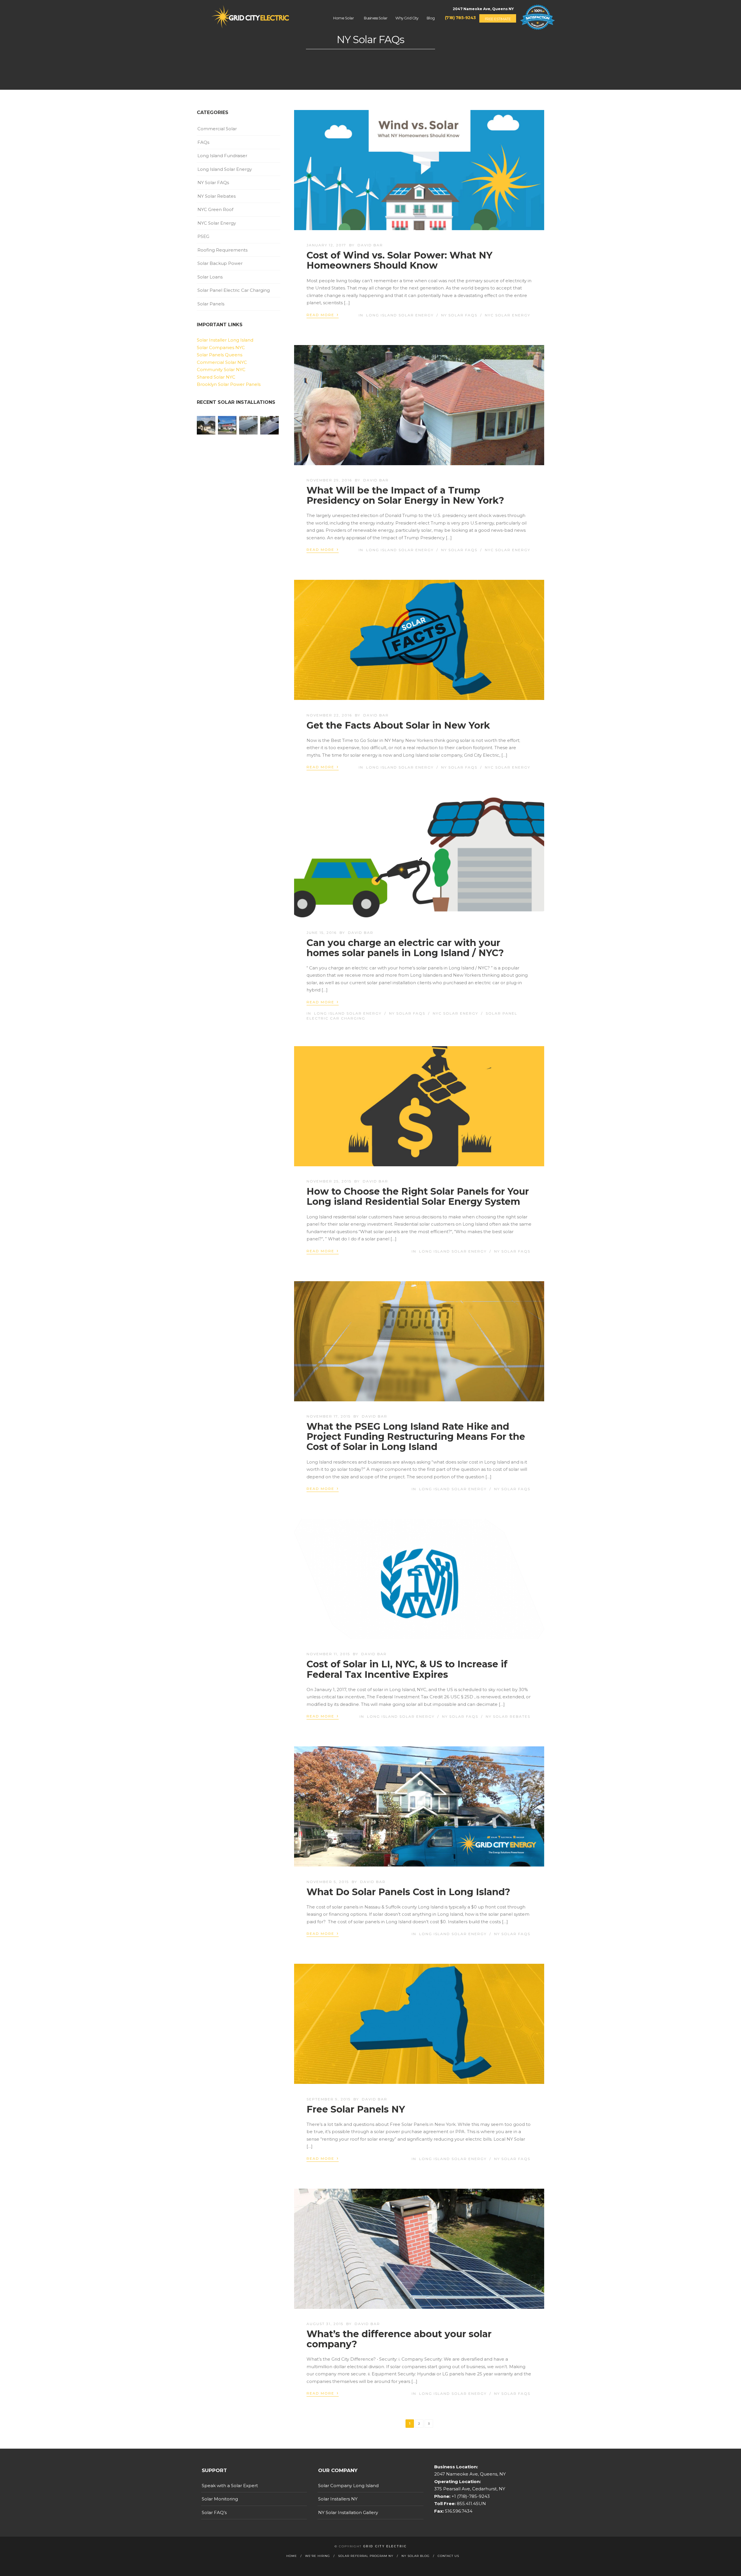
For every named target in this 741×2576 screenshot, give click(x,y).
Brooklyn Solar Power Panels (229, 384)
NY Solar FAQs (459, 315)
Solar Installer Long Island (225, 340)
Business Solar (376, 18)
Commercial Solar (217, 129)
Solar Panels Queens (220, 355)
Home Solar (343, 18)
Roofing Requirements (222, 250)
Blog (431, 18)
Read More (323, 315)
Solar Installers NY (338, 2499)
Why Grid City (407, 18)
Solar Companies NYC (221, 348)
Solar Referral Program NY (366, 2556)
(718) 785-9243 (460, 18)
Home (292, 2556)
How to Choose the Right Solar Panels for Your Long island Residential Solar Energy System (418, 1196)
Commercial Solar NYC (222, 362)
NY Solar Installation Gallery (348, 2512)
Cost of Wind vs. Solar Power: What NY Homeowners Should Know (399, 260)
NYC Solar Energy (508, 315)
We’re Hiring (318, 2556)
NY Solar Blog (416, 2556)
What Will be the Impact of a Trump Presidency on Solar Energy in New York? (405, 495)
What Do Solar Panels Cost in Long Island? (408, 1892)
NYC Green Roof (215, 209)
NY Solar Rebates (508, 1716)
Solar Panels (211, 304)
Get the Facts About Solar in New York (398, 725)
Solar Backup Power (220, 263)
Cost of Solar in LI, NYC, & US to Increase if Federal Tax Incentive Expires (407, 1669)
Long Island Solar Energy (400, 315)
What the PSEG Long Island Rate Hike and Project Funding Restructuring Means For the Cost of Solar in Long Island (416, 1436)
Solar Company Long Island (348, 2486)
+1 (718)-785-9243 (470, 2496)
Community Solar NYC (221, 370)
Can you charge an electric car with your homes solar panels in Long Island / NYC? (405, 948)
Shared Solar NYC (216, 377)
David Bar (370, 245)
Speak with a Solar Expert (230, 2486)
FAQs (203, 142)
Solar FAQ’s (214, 2512)
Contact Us (448, 2556)
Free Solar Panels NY (356, 2109)
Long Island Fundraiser (222, 156)
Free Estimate (498, 19)
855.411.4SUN (471, 2503)
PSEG (203, 236)
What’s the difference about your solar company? (399, 2339)
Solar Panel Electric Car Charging (234, 290)
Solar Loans (210, 277)
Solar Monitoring (220, 2499)
